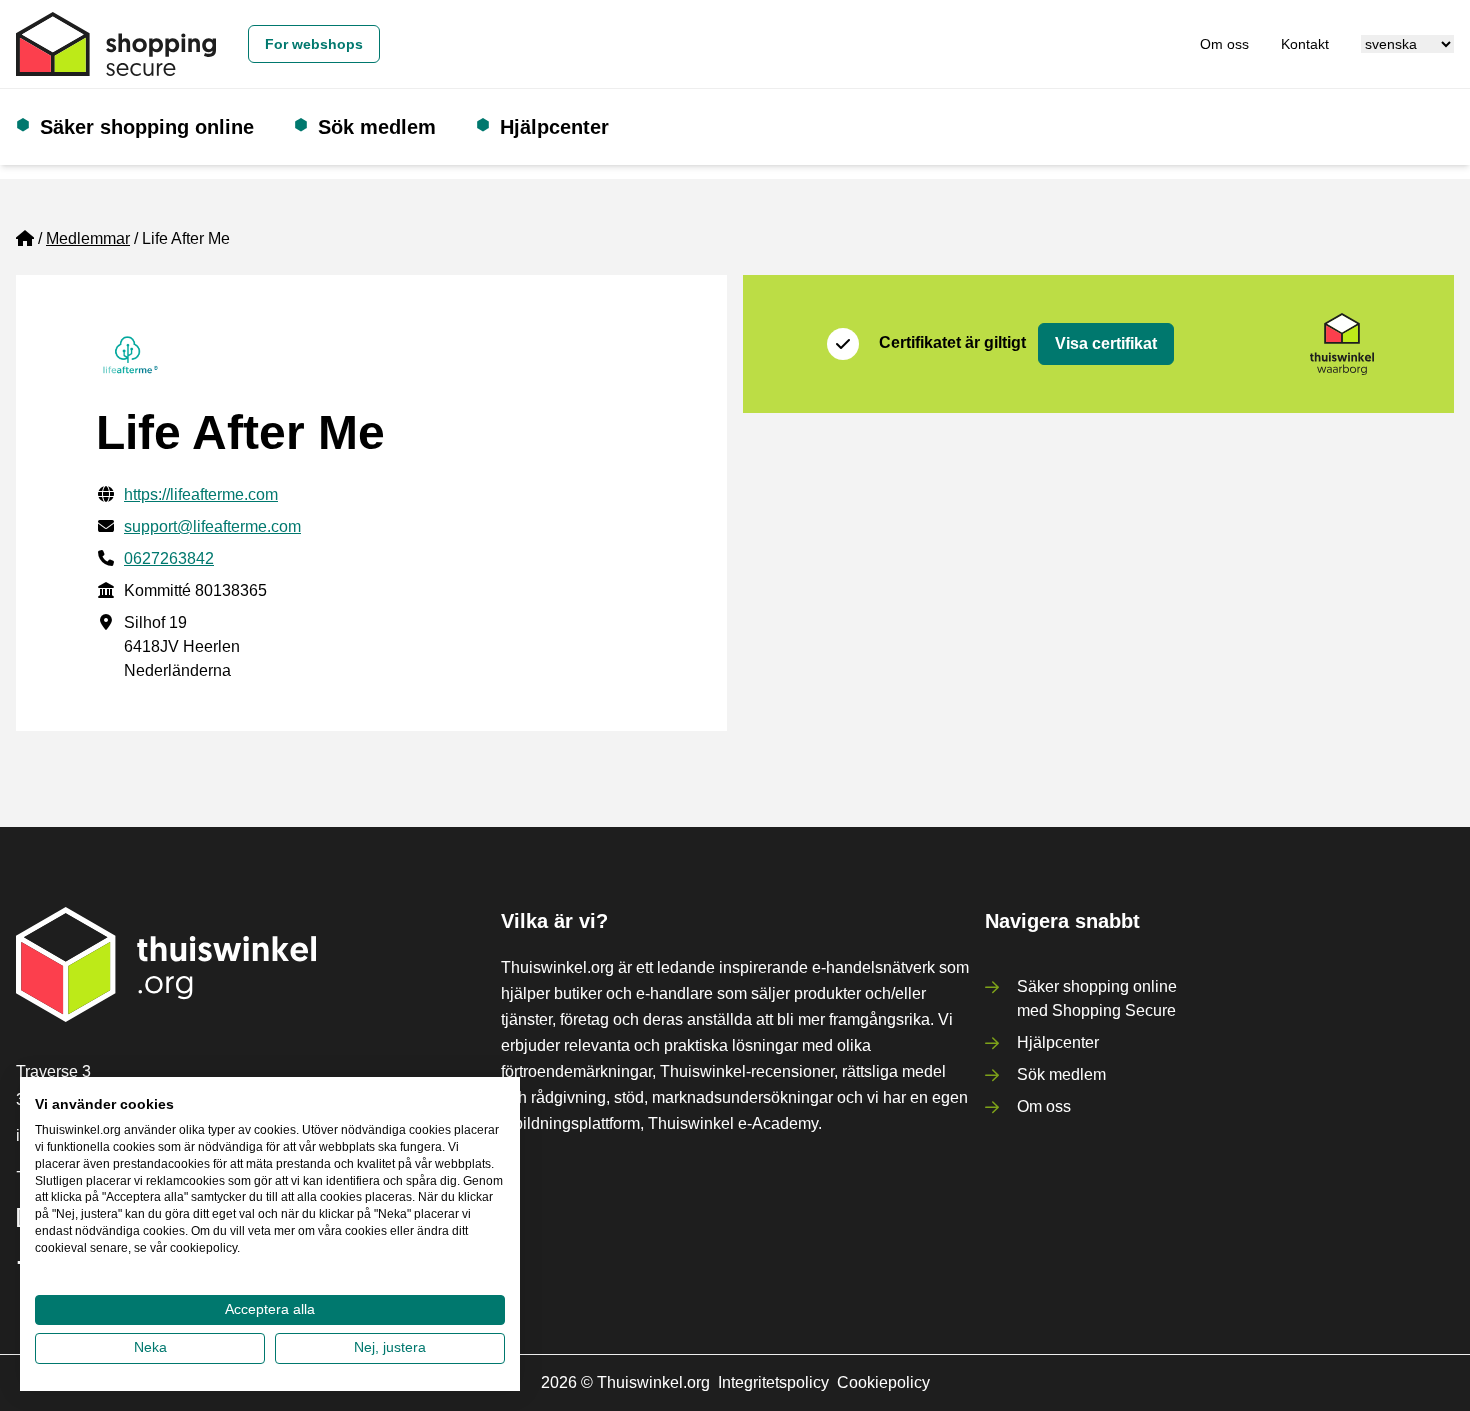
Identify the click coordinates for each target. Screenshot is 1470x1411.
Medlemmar (88, 238)
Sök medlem (377, 127)
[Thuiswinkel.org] (116, 44)
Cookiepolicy (883, 1382)
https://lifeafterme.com (201, 494)
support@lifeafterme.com (212, 526)
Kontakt (1305, 44)
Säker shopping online (147, 127)
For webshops (314, 44)
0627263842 (169, 558)
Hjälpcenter (554, 127)
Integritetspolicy (773, 1382)
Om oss (1224, 44)
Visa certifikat (1106, 343)
